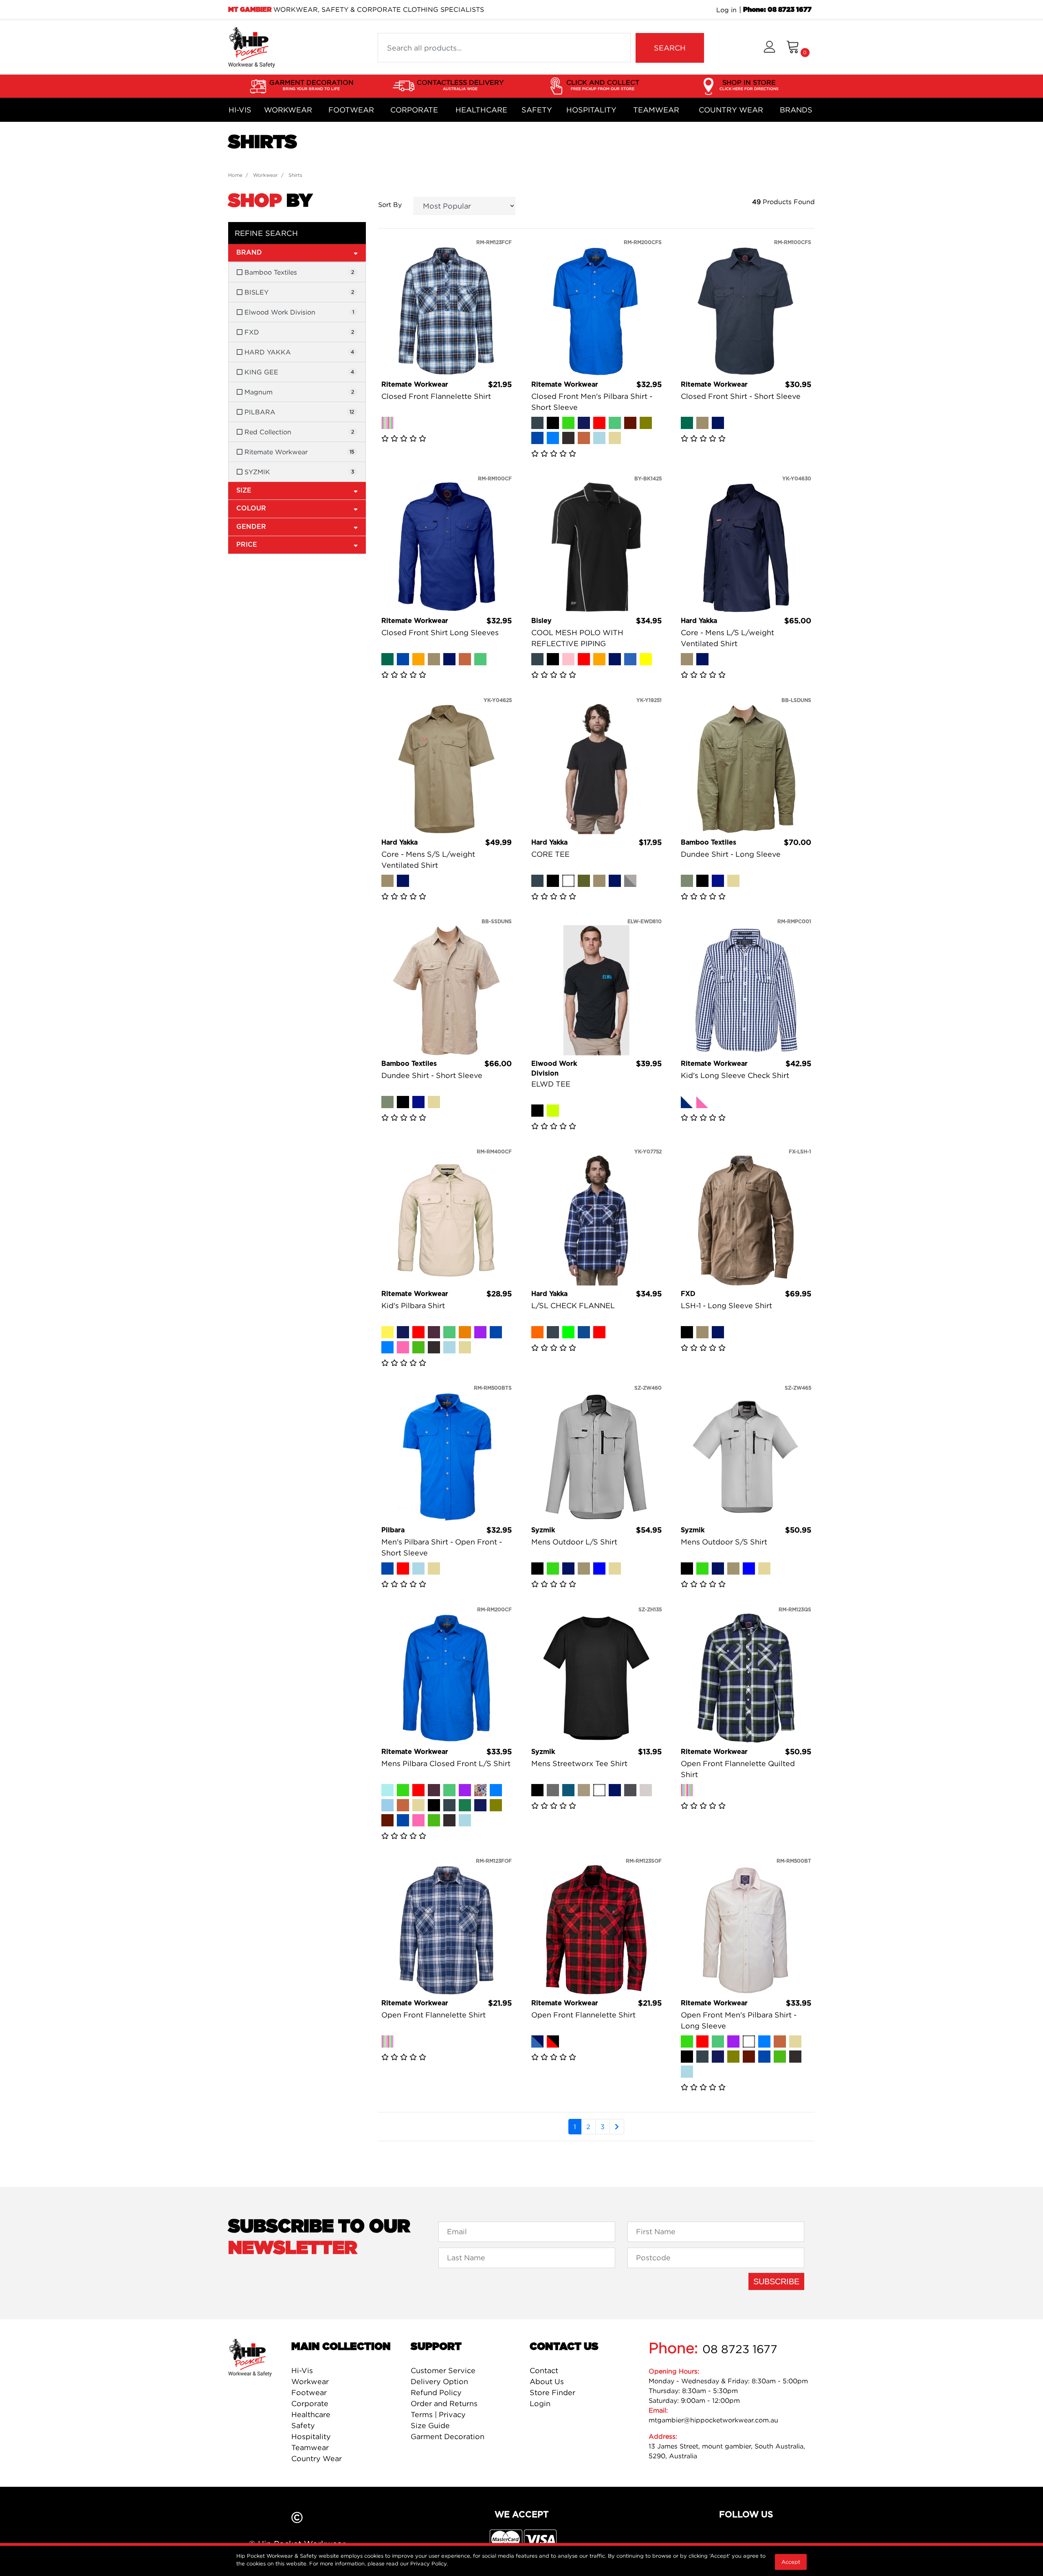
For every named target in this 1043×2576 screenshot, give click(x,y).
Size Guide (430, 2425)
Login (540, 2403)
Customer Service (443, 2370)
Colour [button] (251, 508)
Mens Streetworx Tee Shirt (579, 1763)
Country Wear (731, 110)
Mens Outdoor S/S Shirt (724, 1542)
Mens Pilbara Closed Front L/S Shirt (446, 1763)
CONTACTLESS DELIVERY (460, 85)
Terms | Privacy (438, 2414)
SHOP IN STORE (749, 85)
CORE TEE (550, 854)
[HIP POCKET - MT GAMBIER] (252, 47)
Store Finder (552, 2392)
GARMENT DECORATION (311, 85)
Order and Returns (444, 2403)
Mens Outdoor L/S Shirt (574, 1542)
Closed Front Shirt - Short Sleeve (741, 396)
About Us (547, 2381)
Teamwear (656, 110)
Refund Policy (436, 2392)
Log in (726, 10)
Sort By (390, 205)
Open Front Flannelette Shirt (433, 2015)
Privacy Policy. (429, 2563)
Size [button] (244, 491)
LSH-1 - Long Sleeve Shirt (726, 1306)
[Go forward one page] (617, 2127)
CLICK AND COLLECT (603, 85)
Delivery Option (439, 2381)
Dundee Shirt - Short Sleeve (432, 1075)
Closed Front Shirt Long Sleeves (440, 632)
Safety (537, 110)
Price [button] (247, 545)
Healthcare (481, 110)
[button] (769, 48)
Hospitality (591, 110)
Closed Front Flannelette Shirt (436, 396)
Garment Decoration (448, 2436)
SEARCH (670, 48)
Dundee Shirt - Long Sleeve (731, 854)
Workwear (288, 110)
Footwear (351, 110)
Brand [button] (249, 253)
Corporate (414, 110)
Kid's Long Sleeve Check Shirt (735, 1075)
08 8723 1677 (740, 2349)
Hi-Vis (240, 110)
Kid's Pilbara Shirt (413, 1306)
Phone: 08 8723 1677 (777, 10)
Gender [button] (251, 527)
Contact (544, 2370)
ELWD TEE (551, 1084)
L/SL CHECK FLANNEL (573, 1306)
